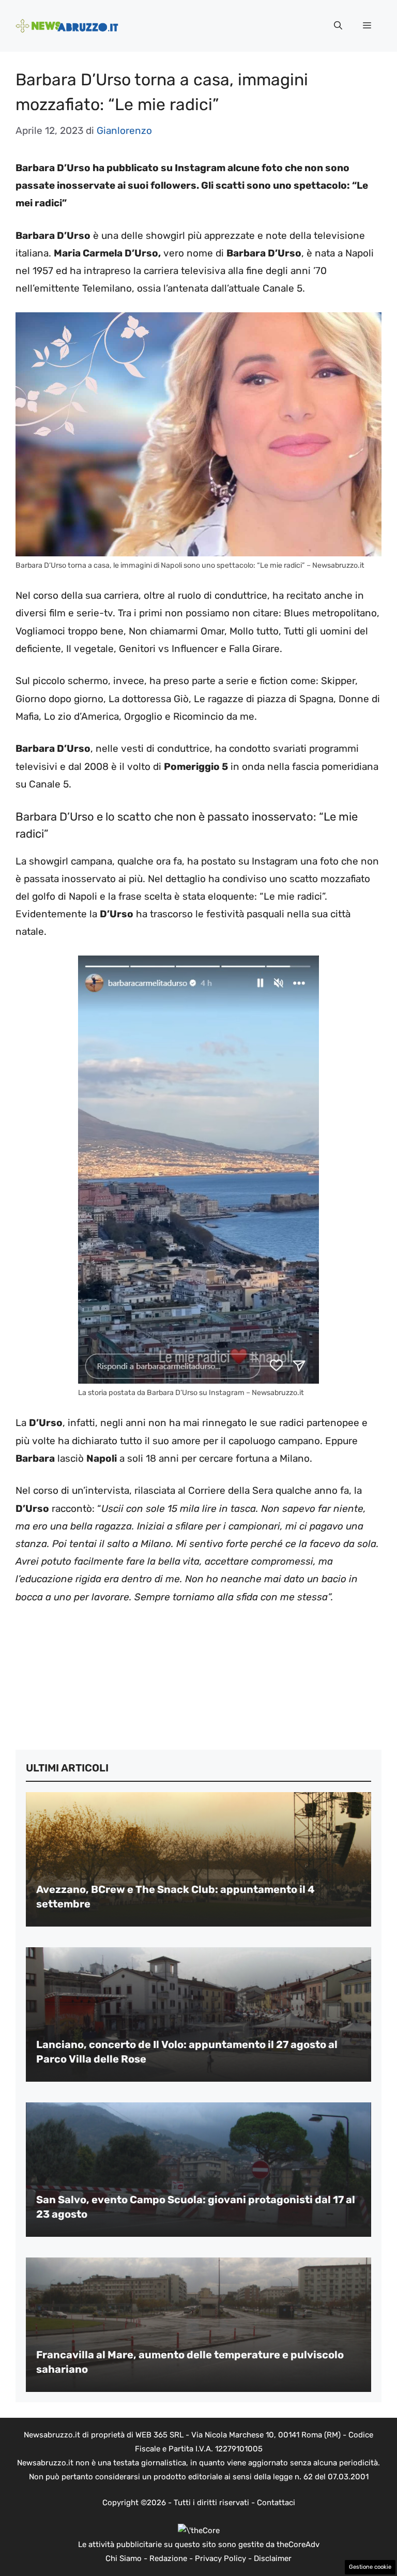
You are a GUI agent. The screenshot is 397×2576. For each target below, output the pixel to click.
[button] (338, 26)
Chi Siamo (124, 2558)
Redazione (168, 2558)
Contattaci (276, 2503)
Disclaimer (273, 2558)
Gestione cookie (370, 2567)
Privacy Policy (220, 2558)
